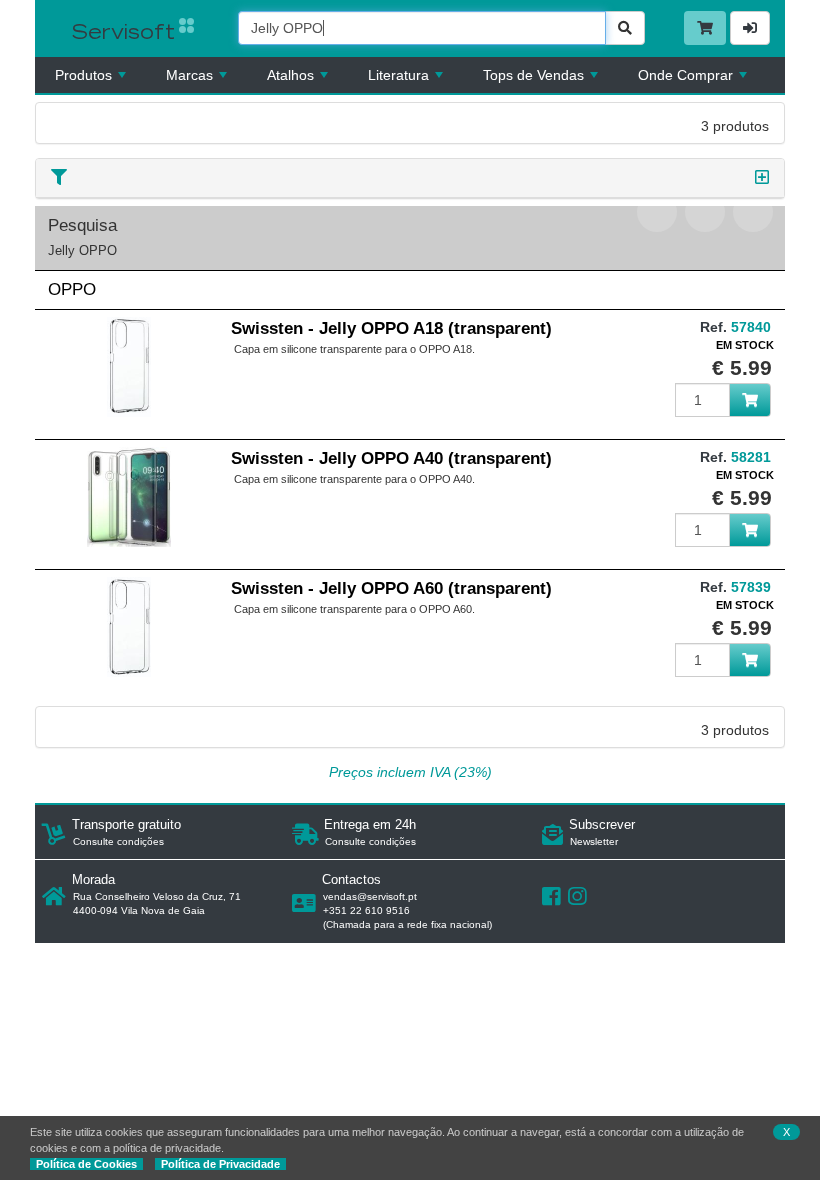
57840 (751, 327)
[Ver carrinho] (705, 28)
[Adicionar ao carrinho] (750, 400)
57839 (751, 587)
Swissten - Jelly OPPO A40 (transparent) (391, 458)
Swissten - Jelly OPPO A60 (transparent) (391, 588)
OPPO (72, 289)
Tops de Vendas (533, 75)
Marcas (189, 75)
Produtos (83, 75)
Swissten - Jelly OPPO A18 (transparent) (391, 328)
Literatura (398, 75)
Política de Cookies (86, 1164)
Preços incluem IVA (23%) (410, 772)
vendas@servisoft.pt (370, 896)
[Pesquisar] (625, 28)
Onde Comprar (685, 75)
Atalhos (290, 75)
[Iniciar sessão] (750, 28)
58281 (751, 457)
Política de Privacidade (220, 1164)
